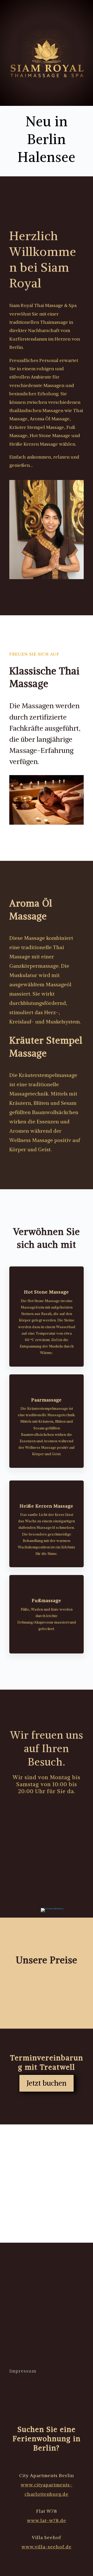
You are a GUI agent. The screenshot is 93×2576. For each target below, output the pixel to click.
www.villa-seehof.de (47, 2547)
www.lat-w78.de (47, 2520)
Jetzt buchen (47, 2083)
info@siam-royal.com (35, 2304)
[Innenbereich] (52, 1908)
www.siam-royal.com (35, 2295)
